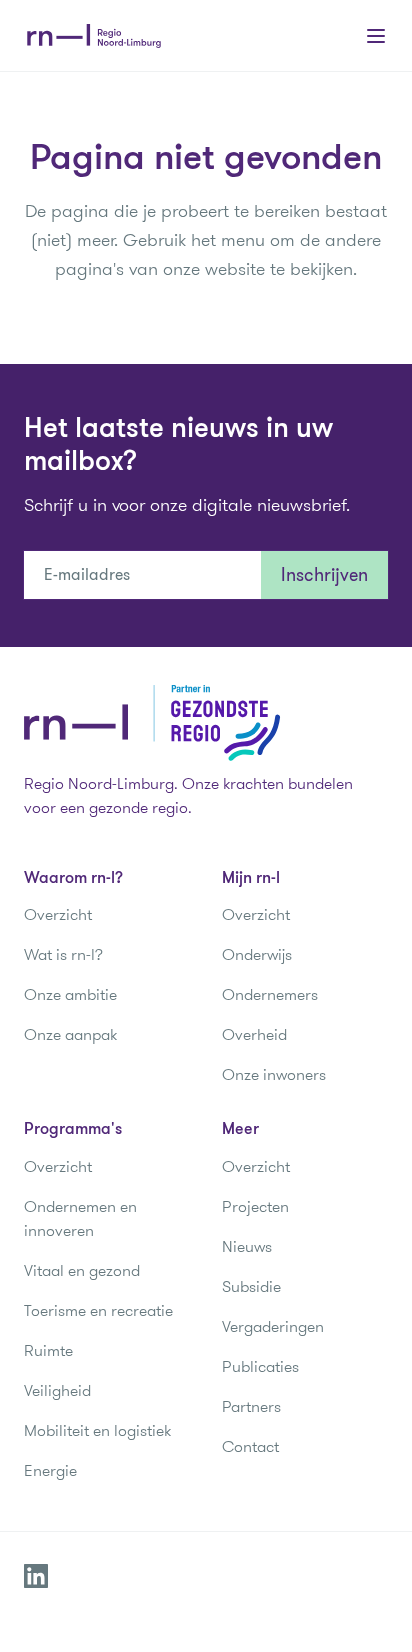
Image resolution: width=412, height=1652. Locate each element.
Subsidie (251, 1286)
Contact (250, 1446)
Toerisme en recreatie (98, 1310)
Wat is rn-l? (63, 954)
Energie (50, 1470)
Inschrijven (324, 575)
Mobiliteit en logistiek (97, 1430)
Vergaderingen (273, 1326)
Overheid (254, 1034)
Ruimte (48, 1350)
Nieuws (247, 1246)
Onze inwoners (274, 1074)
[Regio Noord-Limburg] (94, 36)
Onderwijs (257, 954)
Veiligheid (57, 1390)
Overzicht (58, 914)
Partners (251, 1406)
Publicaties (260, 1366)
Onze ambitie (70, 994)
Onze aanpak (70, 1034)
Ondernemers (270, 994)
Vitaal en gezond (82, 1270)
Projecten (255, 1206)
